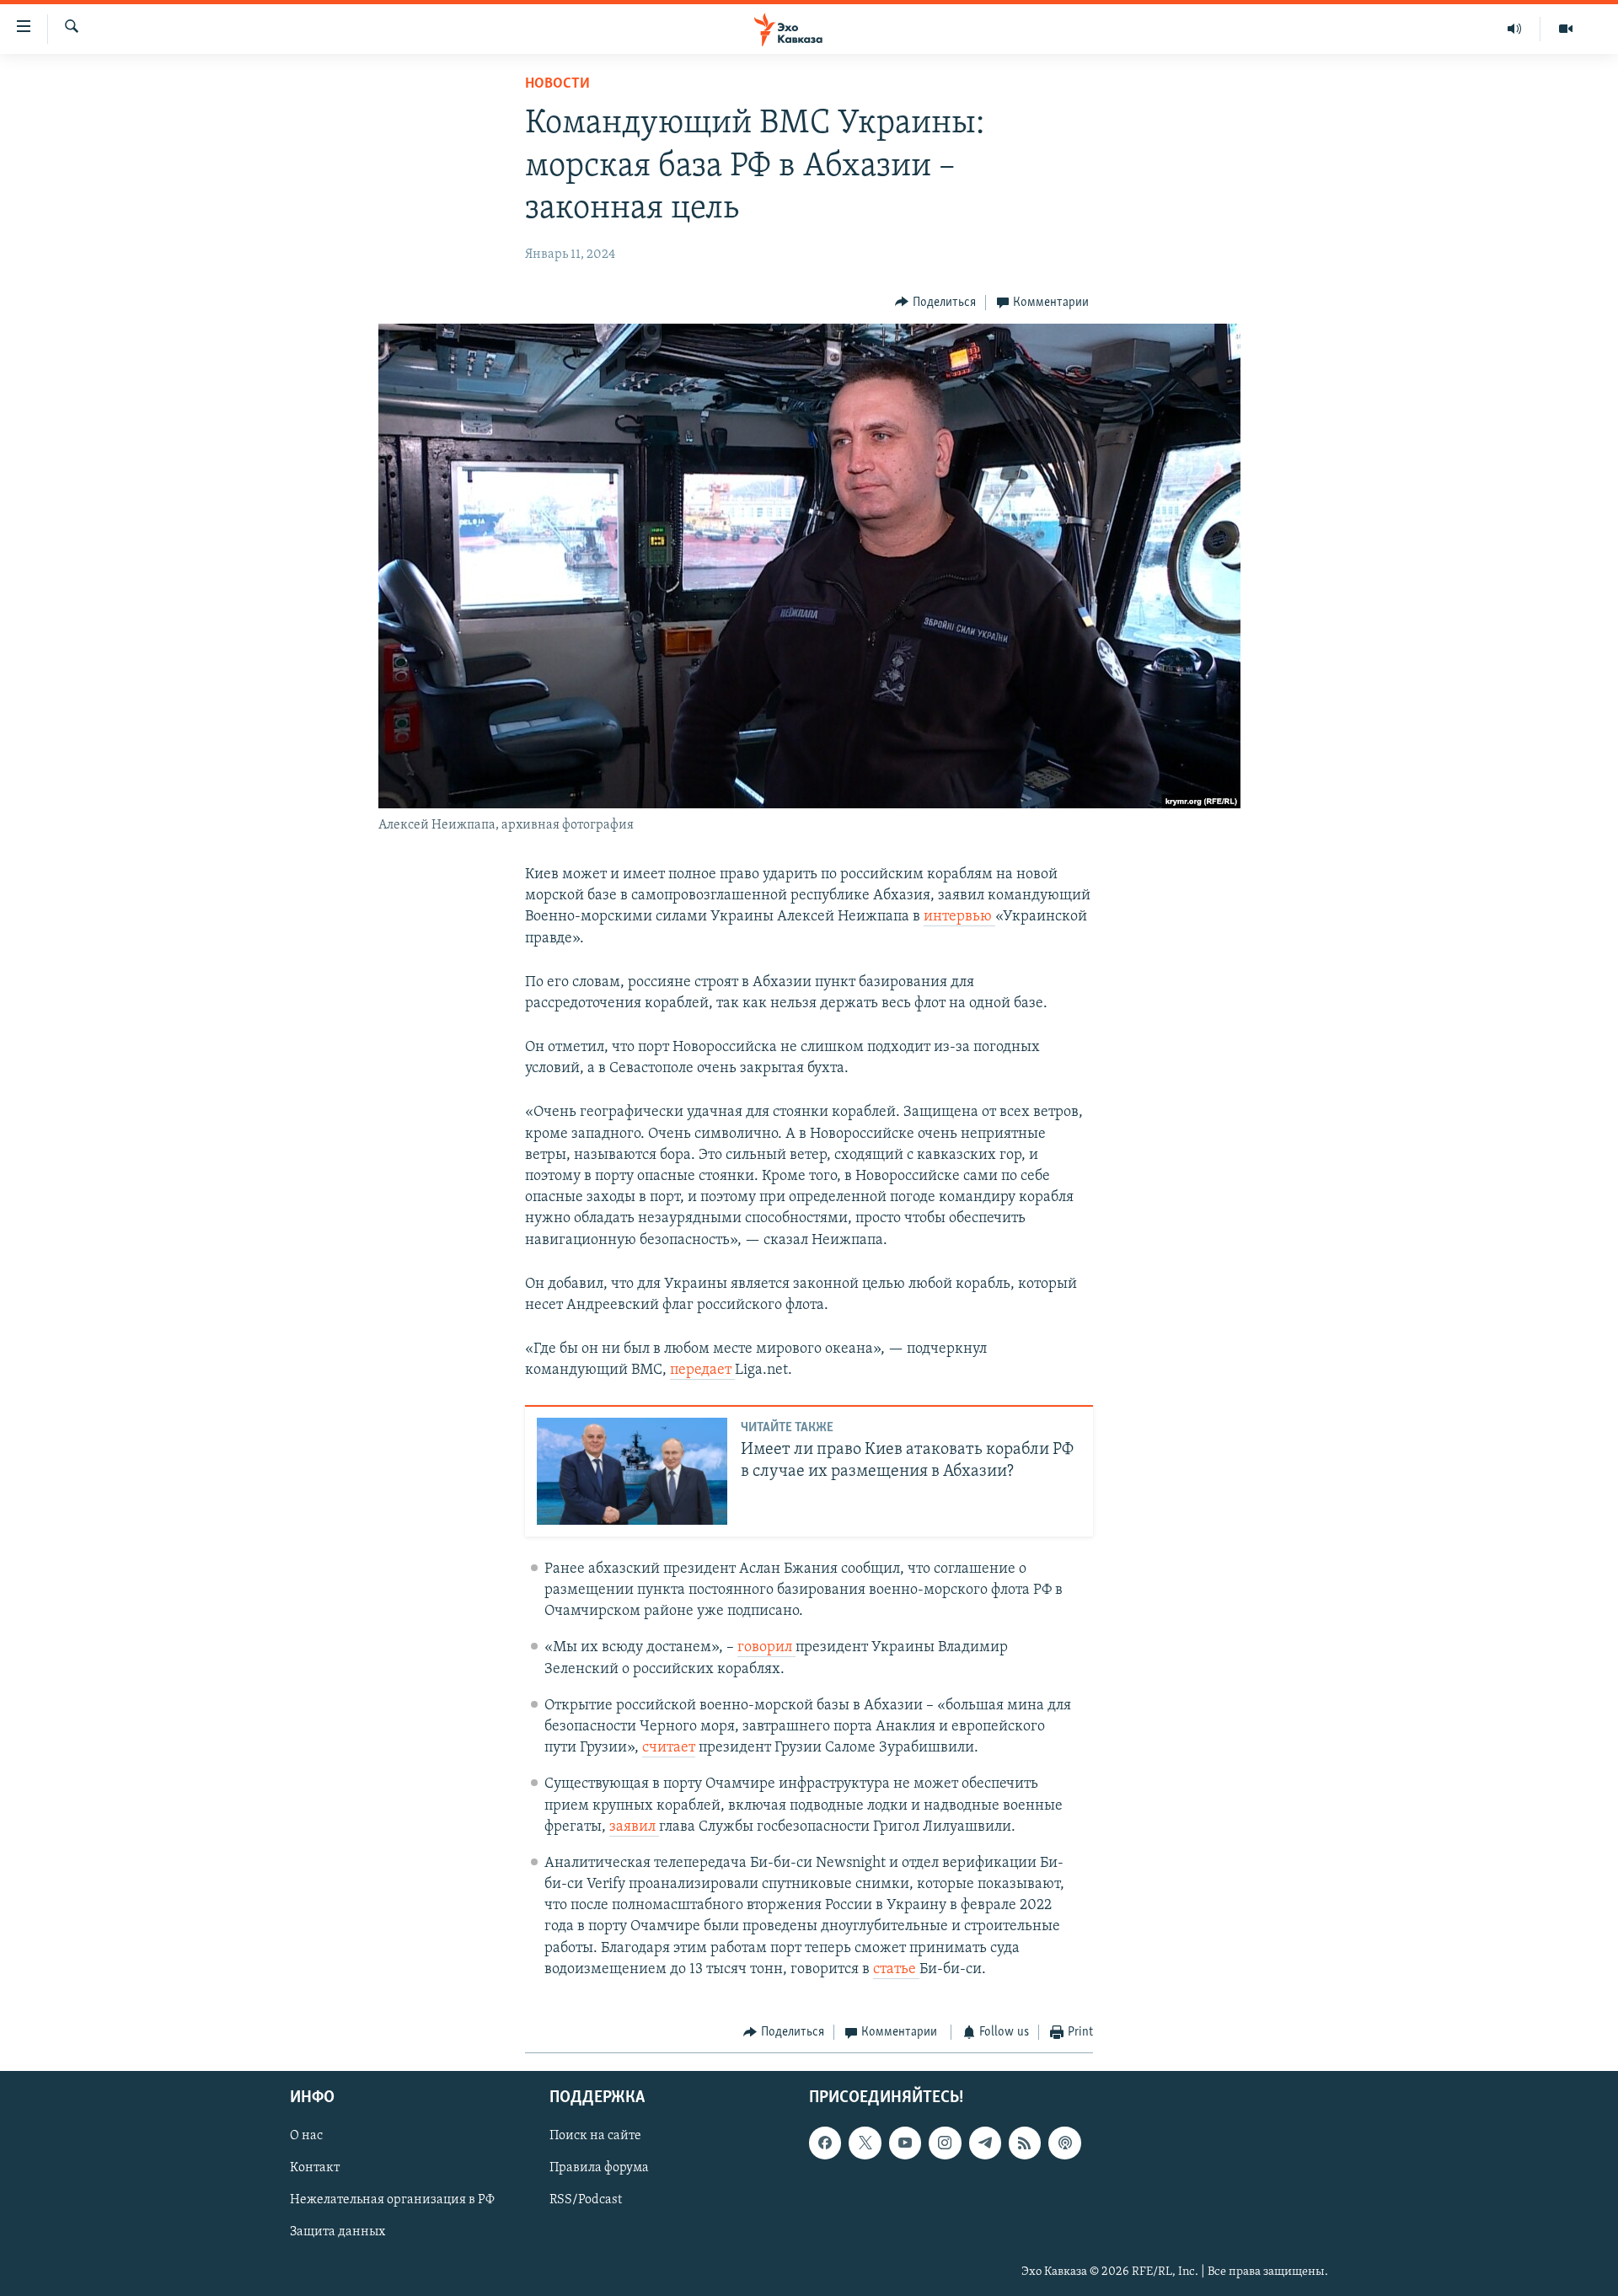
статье (896, 1970)
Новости (557, 84)
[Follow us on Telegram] (985, 2143)
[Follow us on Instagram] (945, 2143)
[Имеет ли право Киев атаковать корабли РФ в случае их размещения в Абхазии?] (632, 1471)
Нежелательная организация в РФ (392, 2200)
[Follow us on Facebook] (825, 2143)
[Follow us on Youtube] (905, 2143)
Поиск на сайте (595, 2136)
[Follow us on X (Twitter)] (865, 2143)
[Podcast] (1064, 2143)
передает (702, 1371)
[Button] (935, 303)
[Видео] (1566, 29)
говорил (766, 1648)
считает (669, 1748)
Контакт (315, 2168)
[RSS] (1025, 2143)
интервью (959, 917)
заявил (634, 1827)
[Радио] (1515, 29)
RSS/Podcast (586, 2200)
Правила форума (599, 2168)
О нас (306, 2136)
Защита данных (338, 2232)
